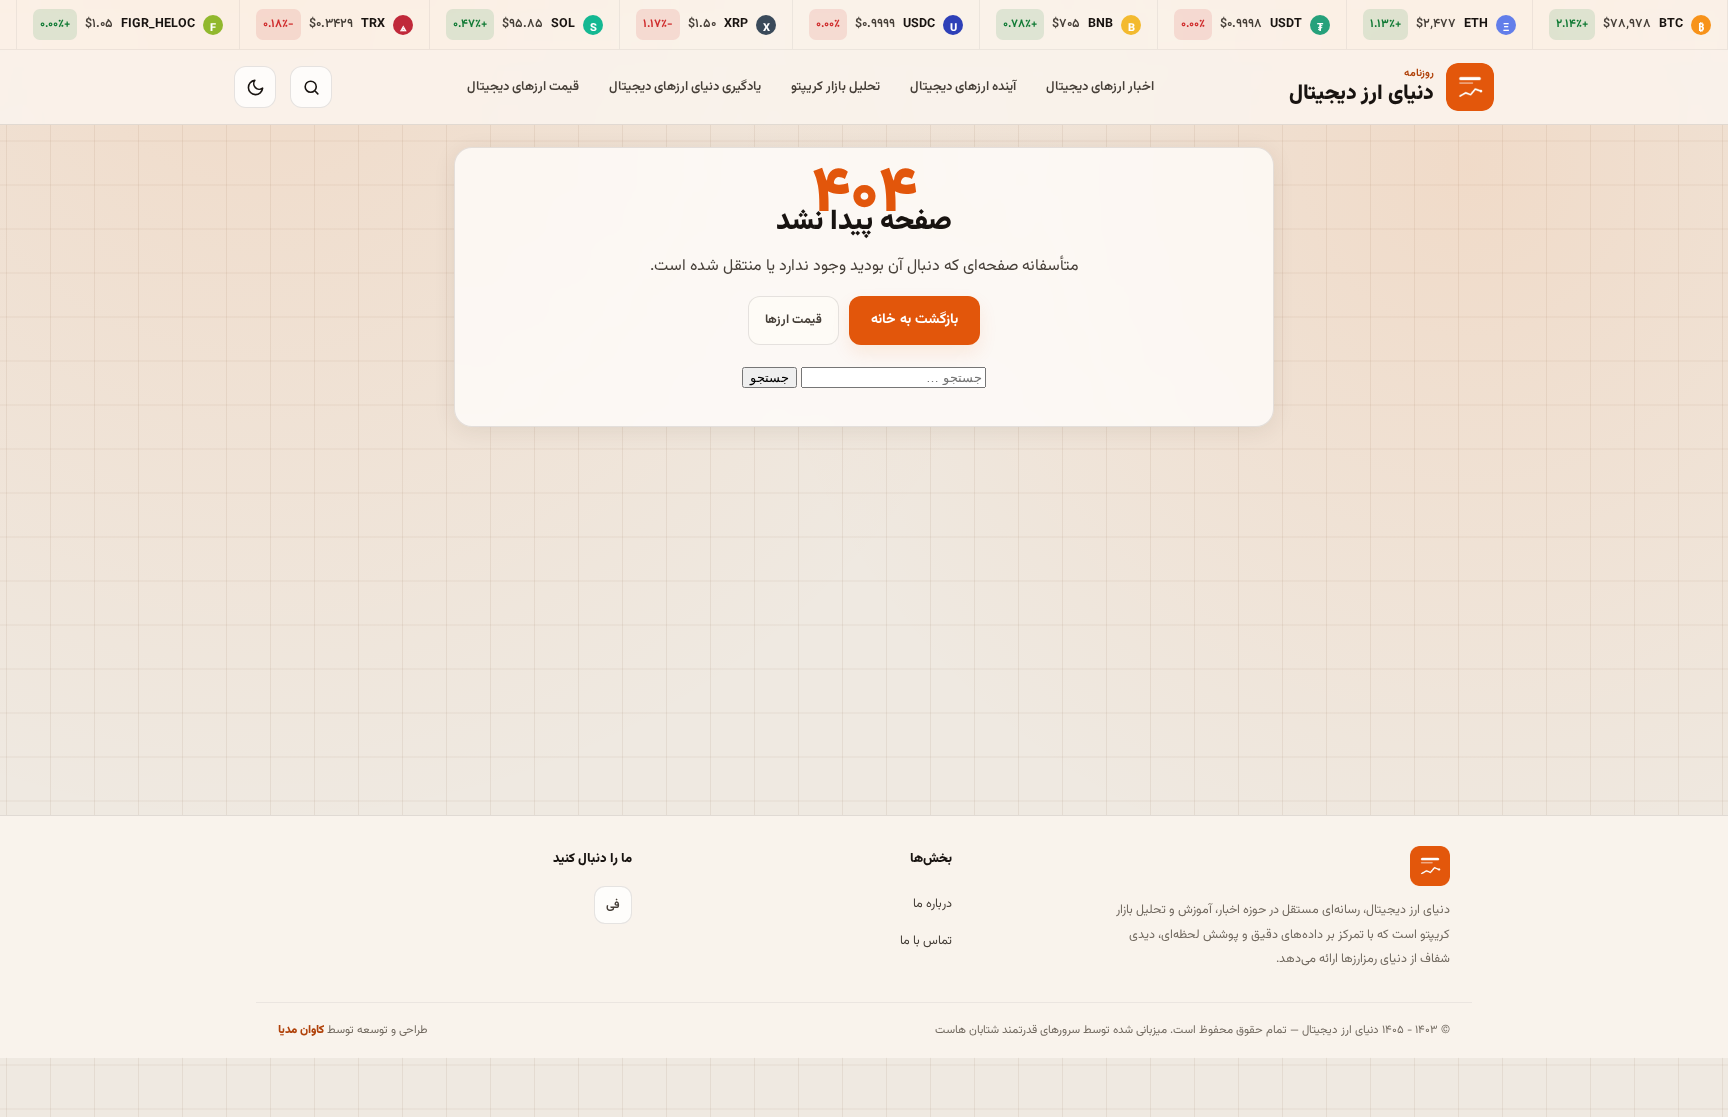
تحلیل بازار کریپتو (835, 87)
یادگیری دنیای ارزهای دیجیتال (685, 87)
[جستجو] (311, 87)
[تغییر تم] (255, 87)
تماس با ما (926, 941)
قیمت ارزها (793, 320)
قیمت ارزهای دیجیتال (523, 87)
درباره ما (932, 904)
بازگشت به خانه (914, 320)
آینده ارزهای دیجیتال (963, 87)
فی (613, 905)
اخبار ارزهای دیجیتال (1100, 87)
